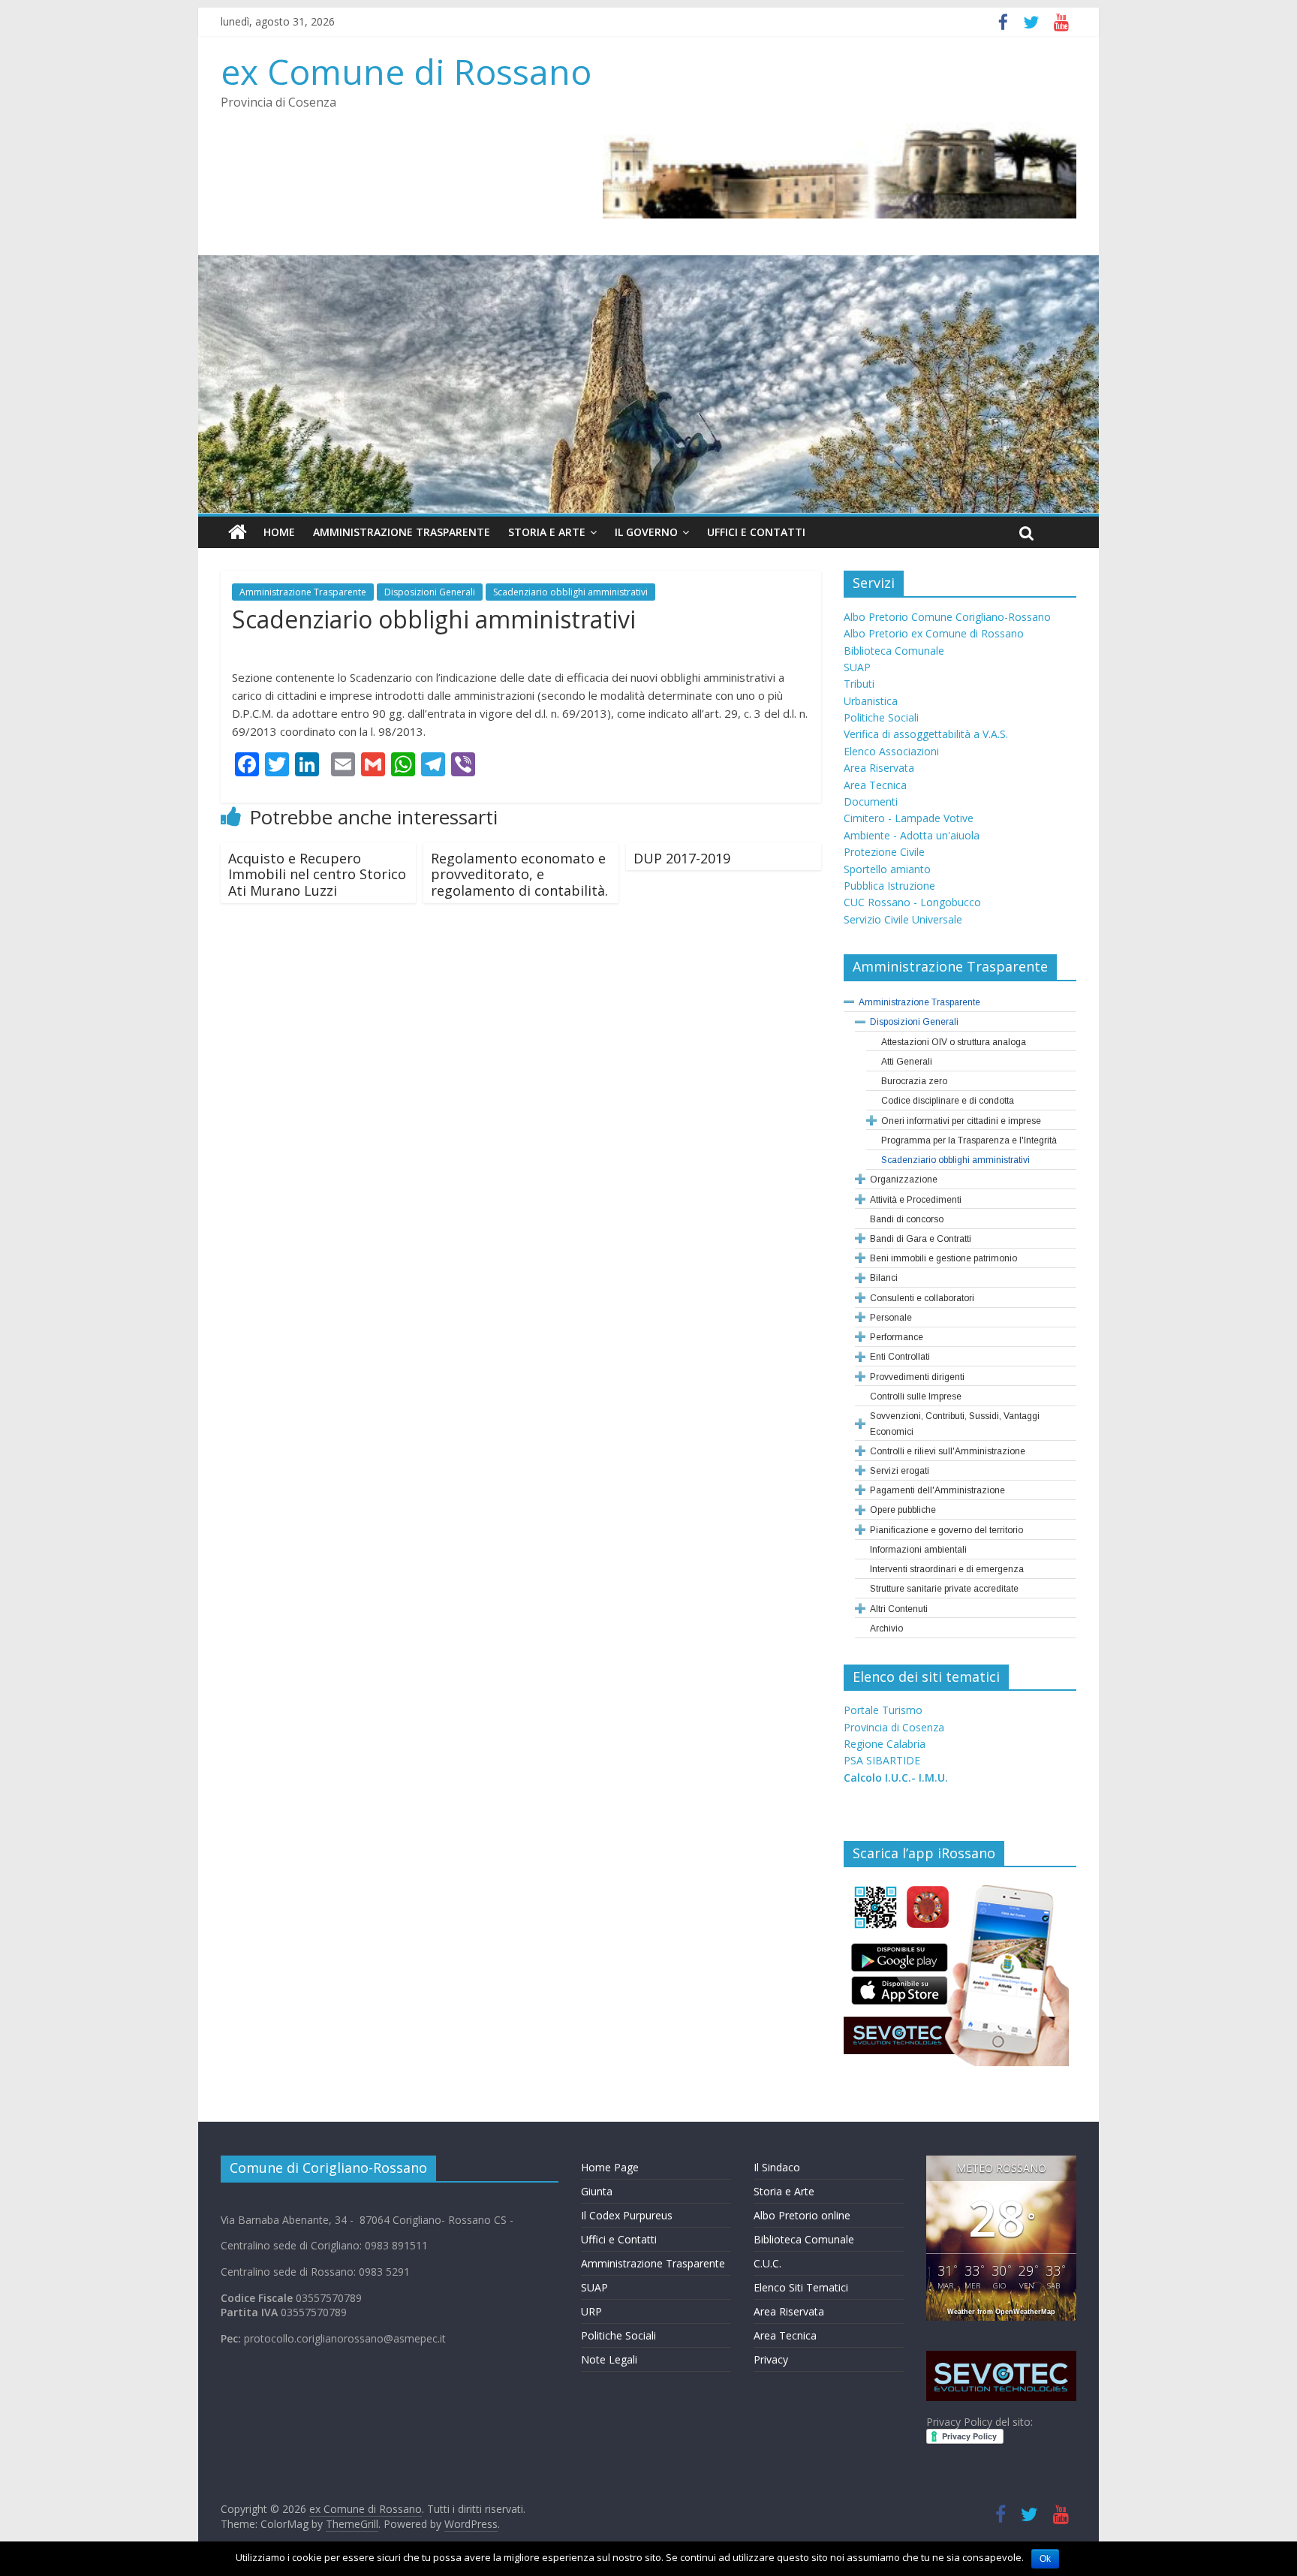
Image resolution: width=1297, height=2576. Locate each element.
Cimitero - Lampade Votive (909, 818)
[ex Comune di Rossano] (238, 532)
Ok (1045, 2559)
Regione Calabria (885, 1744)
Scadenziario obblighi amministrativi (570, 592)
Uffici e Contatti (756, 532)
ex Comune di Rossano (406, 71)
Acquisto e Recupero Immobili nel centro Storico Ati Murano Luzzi (317, 874)
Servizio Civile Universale (903, 919)
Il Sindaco (777, 2167)
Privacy (771, 2359)
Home (279, 532)
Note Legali (609, 2359)
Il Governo (646, 532)
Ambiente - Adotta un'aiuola (912, 835)
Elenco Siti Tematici (801, 2287)
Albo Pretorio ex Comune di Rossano (934, 633)
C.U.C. (767, 2263)
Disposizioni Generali (430, 592)
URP (591, 2311)
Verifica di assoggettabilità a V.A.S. (926, 734)
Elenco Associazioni (891, 751)
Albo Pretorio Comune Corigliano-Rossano (947, 617)
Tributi (859, 684)
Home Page (610, 2167)
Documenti (871, 801)
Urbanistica (871, 701)
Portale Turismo (883, 1710)
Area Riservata (879, 768)
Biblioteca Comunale (894, 651)
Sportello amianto (887, 869)
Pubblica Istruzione (889, 886)
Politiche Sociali (881, 717)
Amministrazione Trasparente (402, 532)
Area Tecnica (875, 785)
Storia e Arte (547, 532)
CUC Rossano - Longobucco (912, 902)
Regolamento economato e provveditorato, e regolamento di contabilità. (519, 874)
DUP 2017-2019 (682, 858)
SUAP (857, 667)
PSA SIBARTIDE (882, 1760)
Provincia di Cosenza (894, 1727)
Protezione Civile (884, 852)
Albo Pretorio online (802, 2215)
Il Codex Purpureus (627, 2215)
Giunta (597, 2191)
